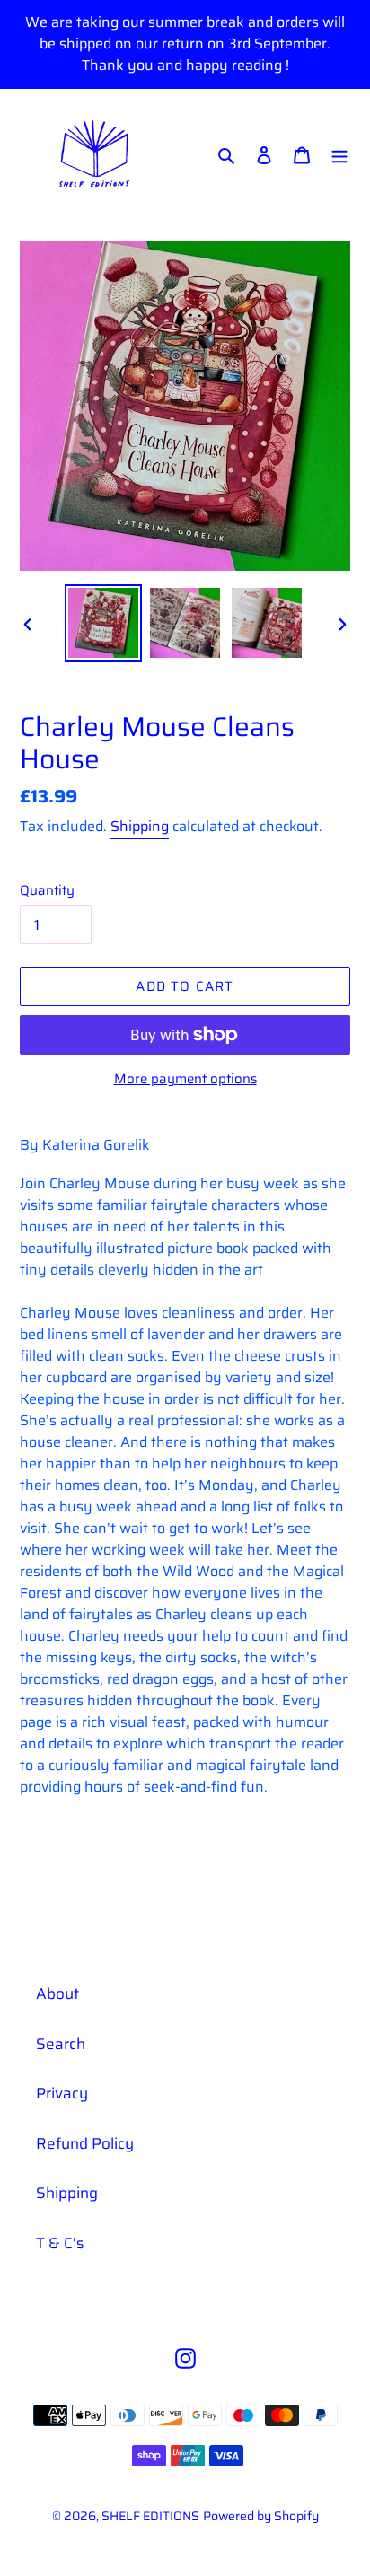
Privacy (62, 2093)
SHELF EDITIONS (150, 2516)
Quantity (47, 891)
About (57, 1993)
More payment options (185, 1079)
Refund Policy (85, 2143)
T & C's (60, 2243)
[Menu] (339, 154)
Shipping (140, 826)
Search (61, 2044)
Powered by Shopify (261, 2516)
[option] (104, 623)
